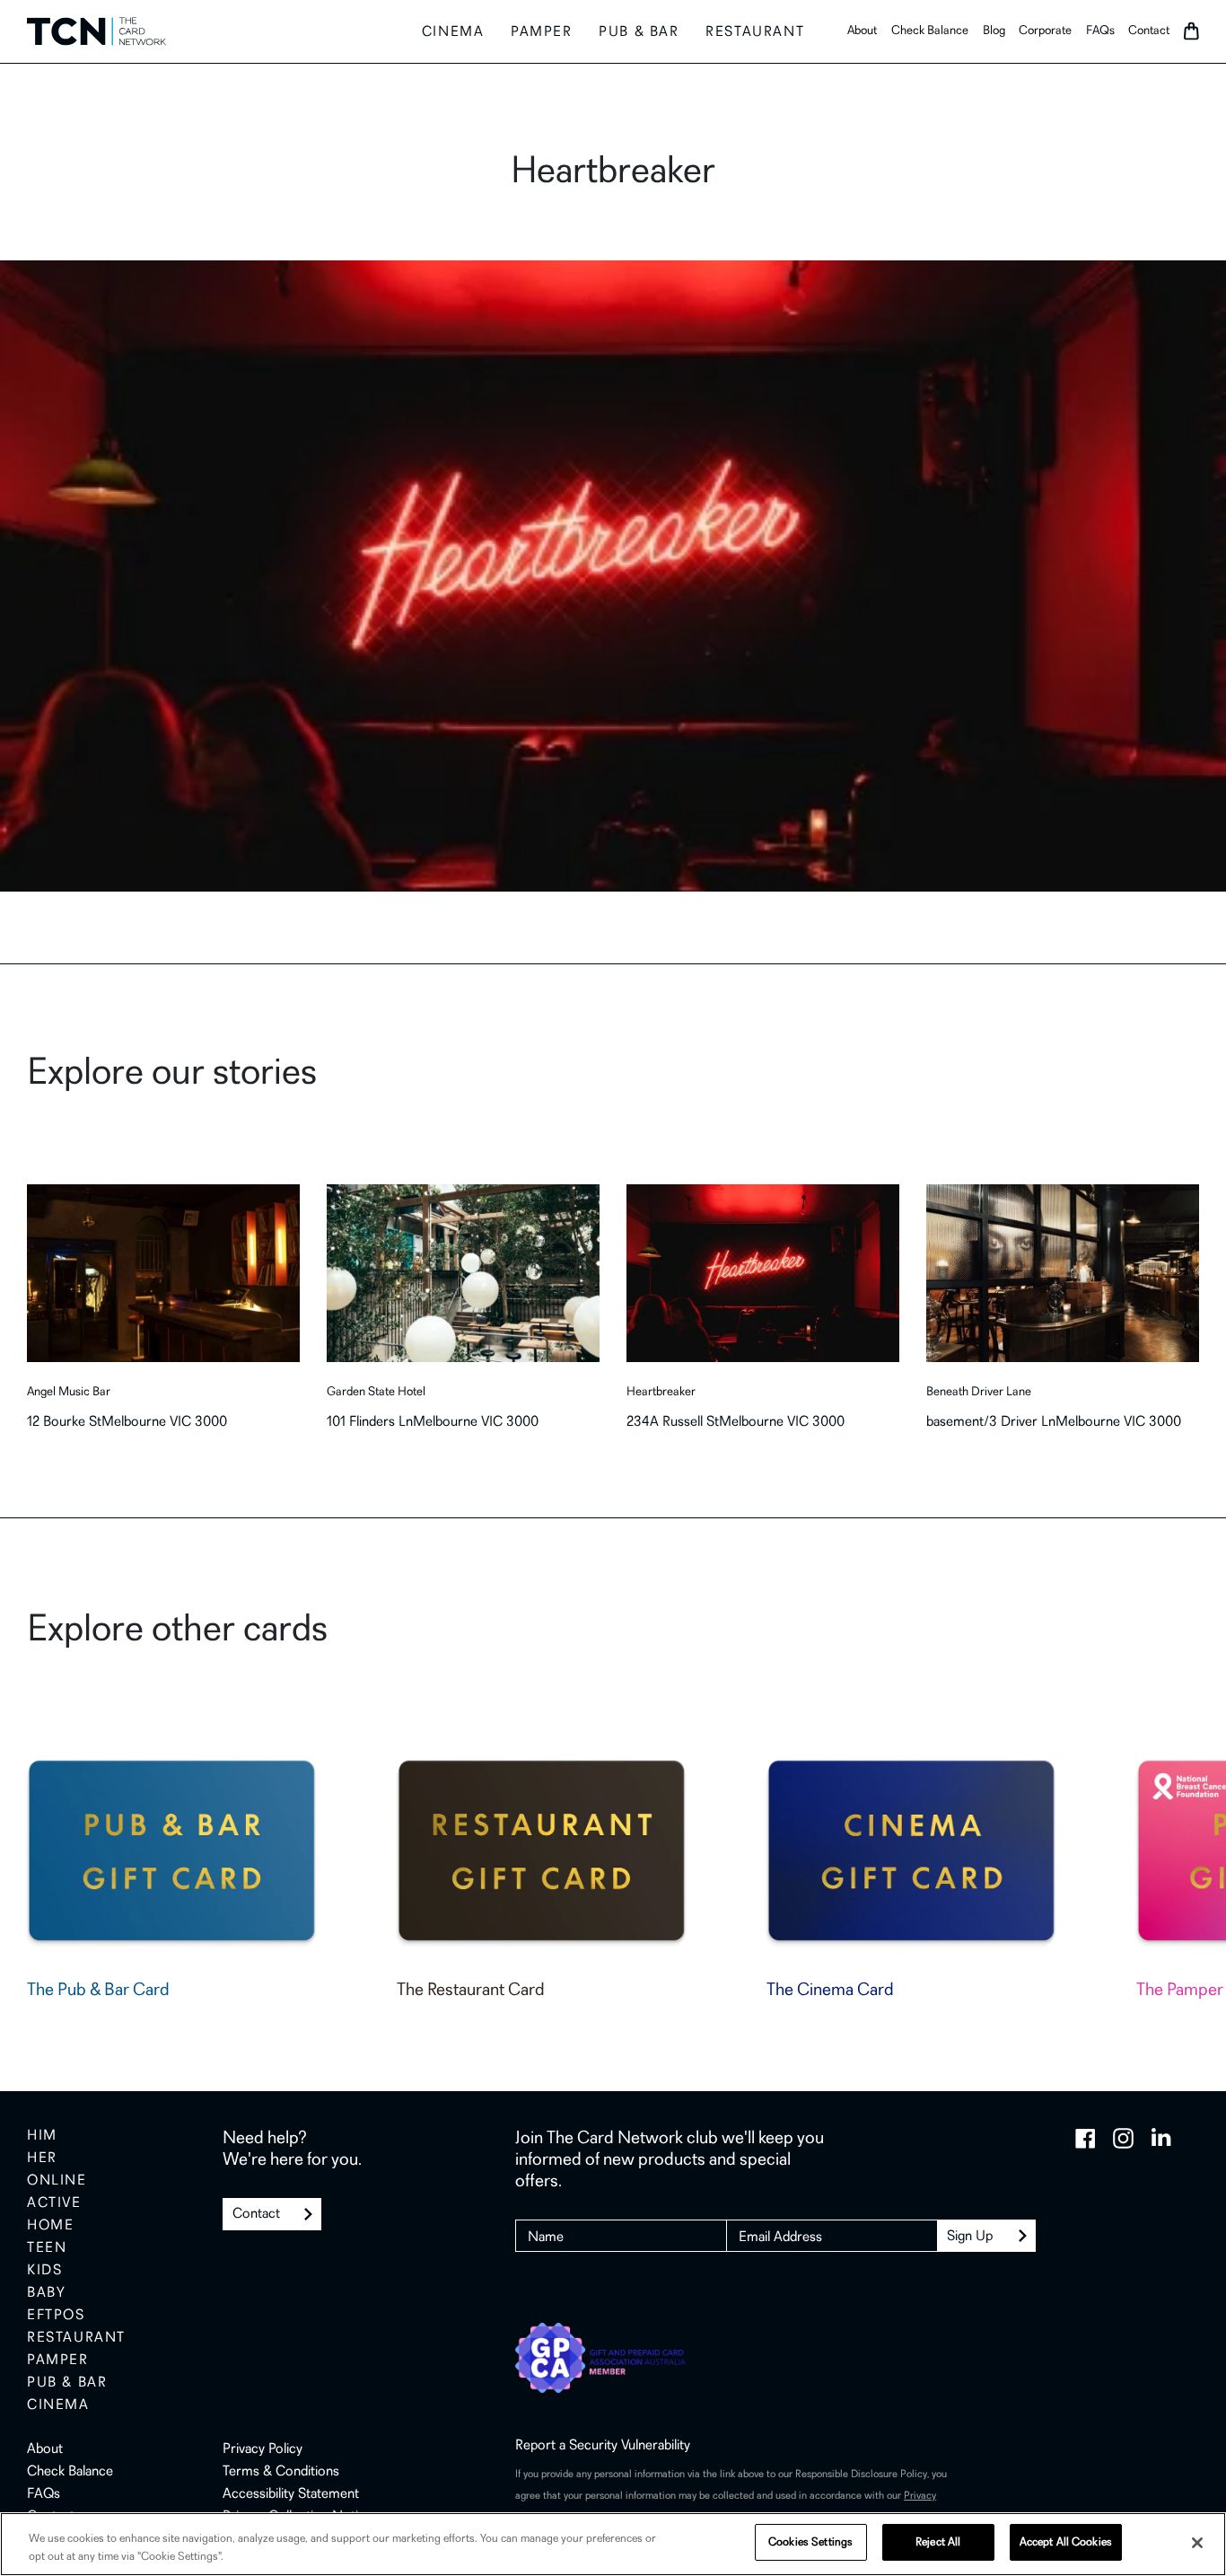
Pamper (542, 32)
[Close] (1197, 2543)
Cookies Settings (810, 2542)
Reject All (938, 2542)
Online (57, 2181)
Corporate (1045, 31)
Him (42, 2136)
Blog (994, 31)
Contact (1149, 31)
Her (42, 2158)
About (862, 31)
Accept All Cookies (1066, 2542)
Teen (47, 2248)
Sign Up (970, 2237)
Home (50, 2226)
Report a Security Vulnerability (603, 2446)
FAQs (1100, 31)
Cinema (453, 32)
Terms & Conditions (281, 2472)
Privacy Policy (263, 2449)
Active (54, 2203)
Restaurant (755, 32)
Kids (44, 2271)
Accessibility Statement (291, 2494)
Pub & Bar (67, 2383)
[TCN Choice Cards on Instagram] (1123, 2138)
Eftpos (56, 2316)
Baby (46, 2293)
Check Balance (930, 31)
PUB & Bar (639, 32)
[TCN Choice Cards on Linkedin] (1162, 2138)
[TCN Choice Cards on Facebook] (1086, 2138)
